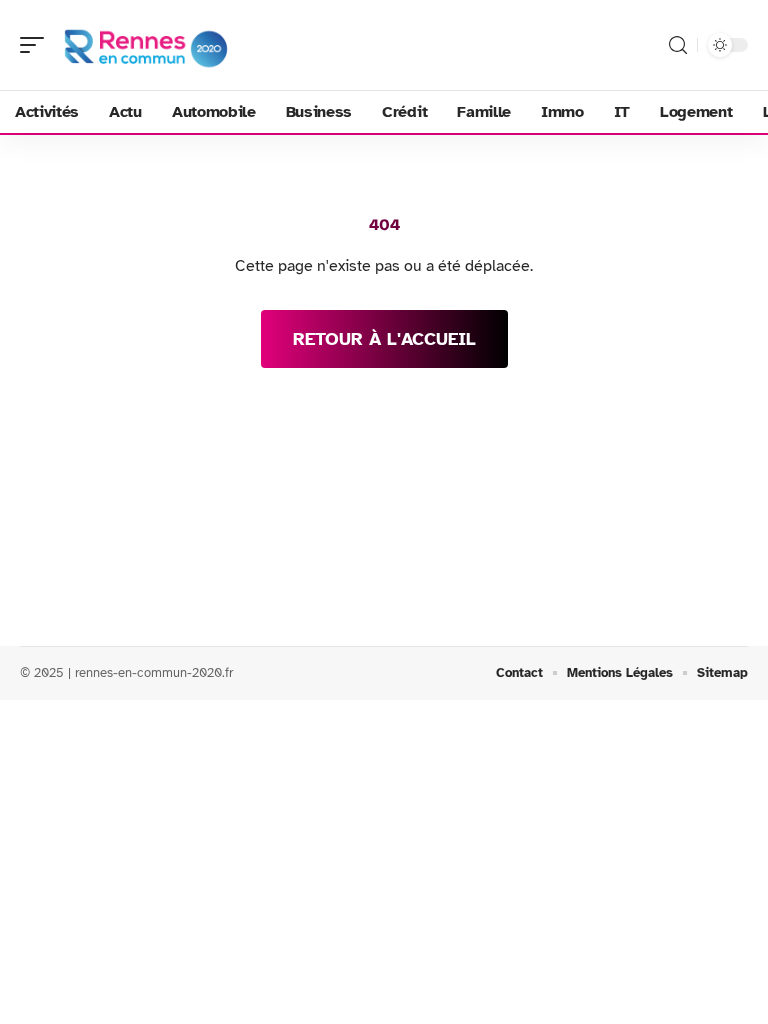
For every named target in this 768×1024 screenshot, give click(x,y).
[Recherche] (678, 45)
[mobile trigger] (37, 45)
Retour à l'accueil (384, 339)
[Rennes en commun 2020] (144, 45)
